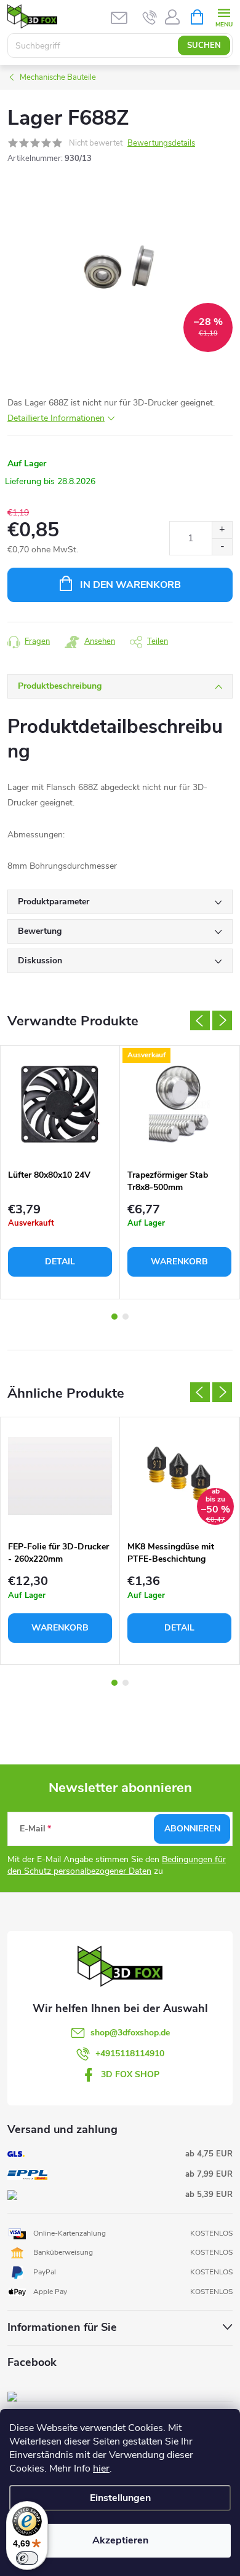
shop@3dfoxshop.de (130, 2033)
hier (101, 2468)
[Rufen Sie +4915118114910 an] (150, 17)
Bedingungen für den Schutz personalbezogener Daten (117, 1865)
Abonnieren (192, 1829)
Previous (200, 1020)
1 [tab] (114, 1317)
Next (222, 1020)
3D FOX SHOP (130, 2074)
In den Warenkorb (130, 585)
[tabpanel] (60, 1172)
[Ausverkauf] (179, 1104)
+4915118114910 (130, 2053)
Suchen (204, 45)
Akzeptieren (120, 2540)
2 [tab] (126, 1317)
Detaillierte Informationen (56, 418)
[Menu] (224, 16)
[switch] (27, 2558)
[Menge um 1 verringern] (222, 546)
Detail (60, 1262)
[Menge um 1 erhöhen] (222, 530)
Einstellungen (120, 2498)
